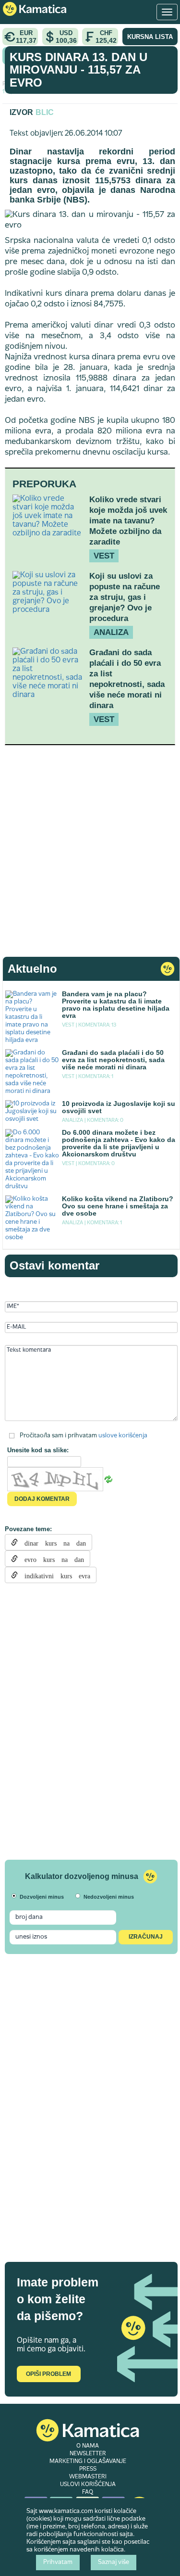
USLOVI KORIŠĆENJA (88, 2485)
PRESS (88, 2469)
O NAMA (88, 2446)
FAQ (88, 2492)
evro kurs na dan (51, 1559)
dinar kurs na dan (52, 1542)
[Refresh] (108, 1479)
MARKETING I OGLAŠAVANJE (88, 2462)
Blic (45, 112)
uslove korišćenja (123, 1435)
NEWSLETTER (88, 2454)
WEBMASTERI (88, 2477)
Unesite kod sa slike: (38, 1450)
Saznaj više (114, 2563)
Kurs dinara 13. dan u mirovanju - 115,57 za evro (78, 70)
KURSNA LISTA (150, 37)
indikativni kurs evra (54, 1575)
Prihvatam (58, 2563)
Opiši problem (48, 2374)
